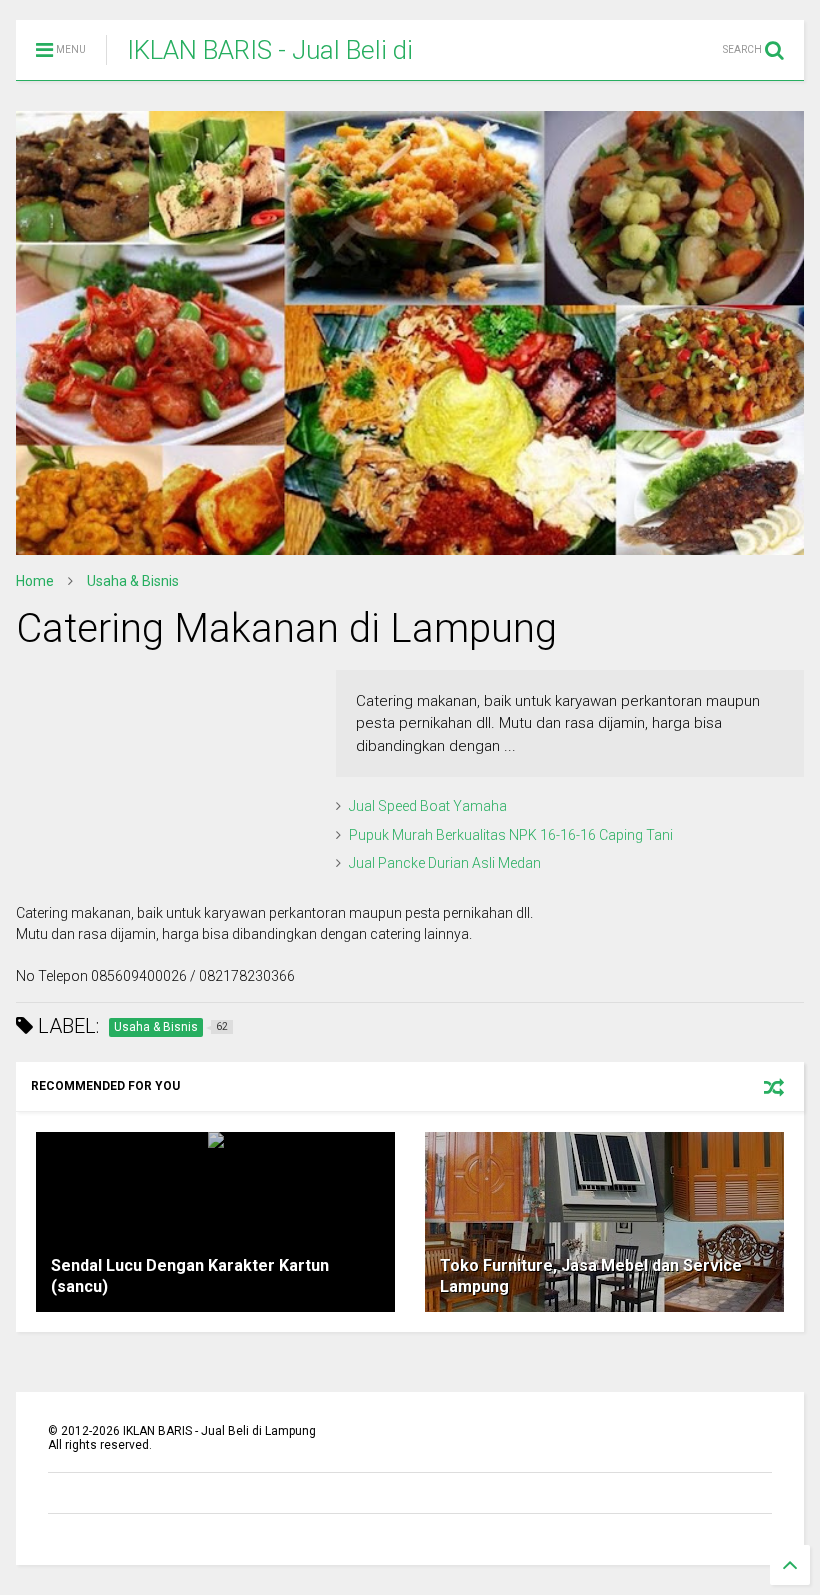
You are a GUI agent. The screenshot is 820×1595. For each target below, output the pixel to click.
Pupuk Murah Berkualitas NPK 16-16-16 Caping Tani (511, 835)
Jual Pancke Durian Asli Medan (445, 863)
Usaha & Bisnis (133, 581)
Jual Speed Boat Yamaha (428, 806)
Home (35, 581)
